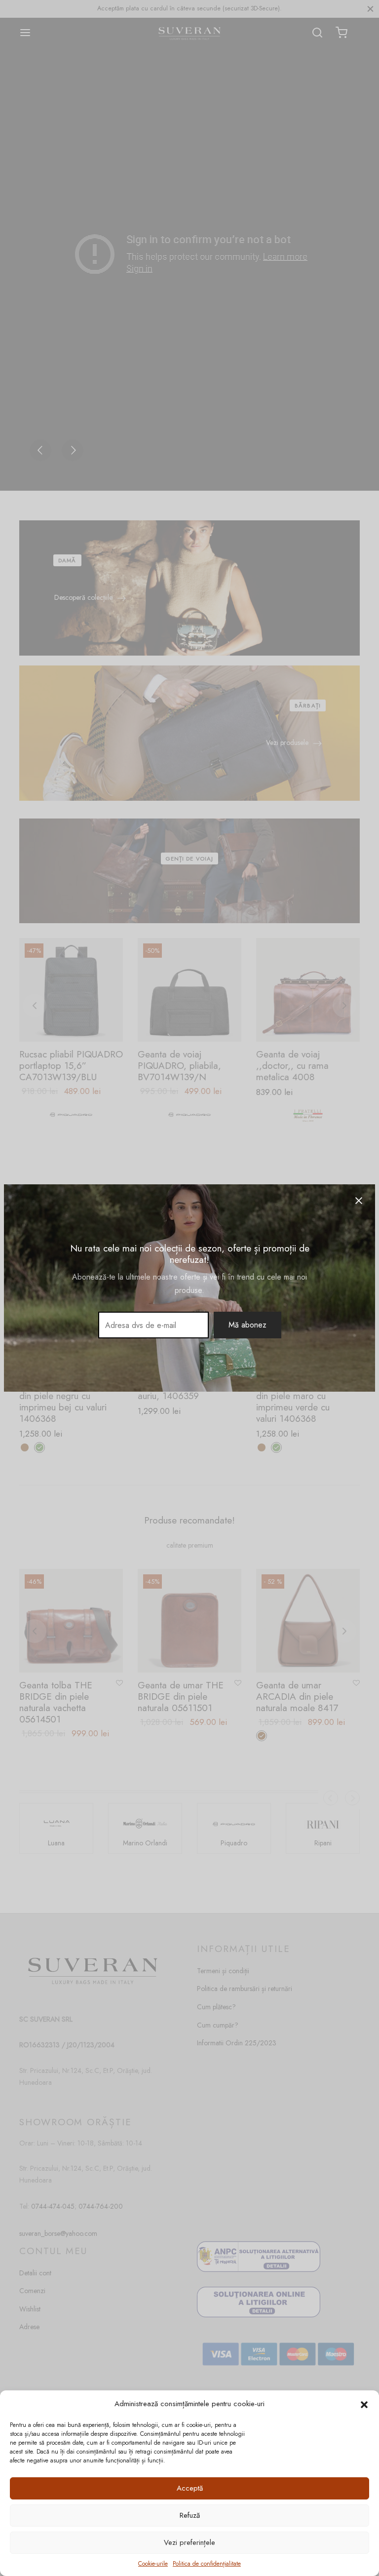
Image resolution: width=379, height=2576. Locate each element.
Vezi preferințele (189, 2542)
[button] (364, 2404)
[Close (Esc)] (359, 1201)
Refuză (190, 2515)
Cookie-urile (153, 2564)
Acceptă (190, 2488)
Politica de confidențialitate (207, 2564)
